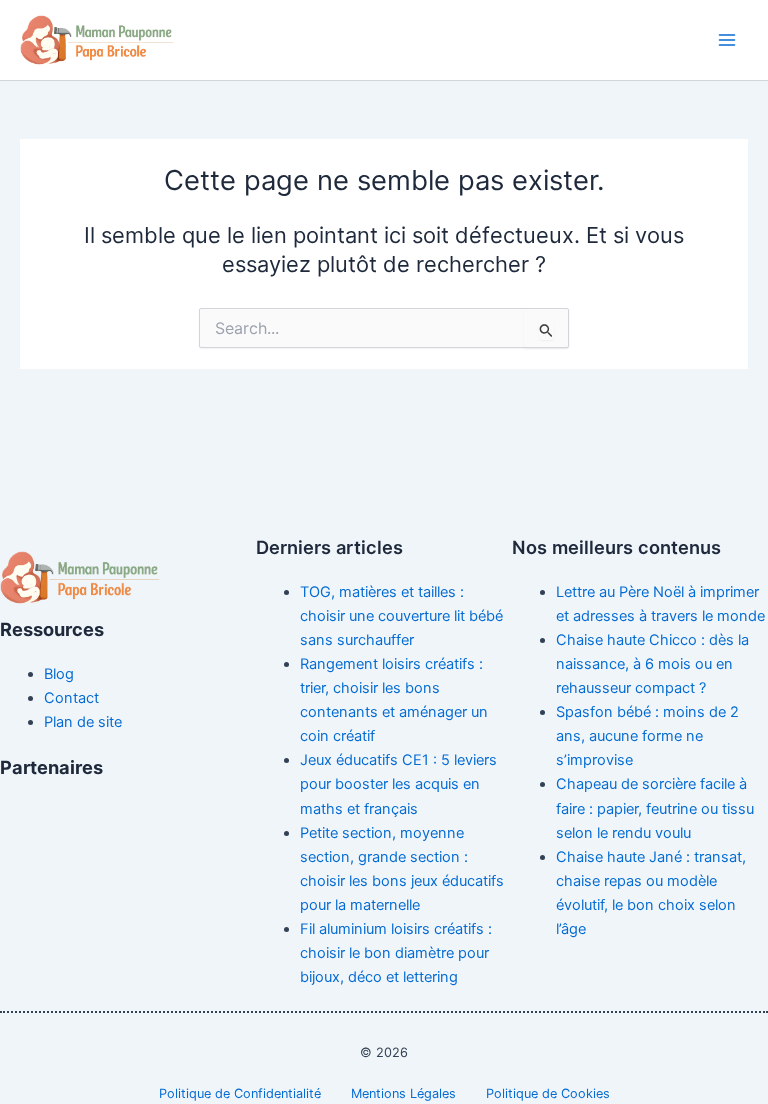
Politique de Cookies (548, 1093)
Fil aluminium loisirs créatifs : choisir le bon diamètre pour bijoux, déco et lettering (396, 953)
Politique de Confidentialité (240, 1093)
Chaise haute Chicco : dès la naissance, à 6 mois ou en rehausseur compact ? (652, 664)
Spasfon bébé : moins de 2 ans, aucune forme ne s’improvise (647, 736)
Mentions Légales (403, 1093)
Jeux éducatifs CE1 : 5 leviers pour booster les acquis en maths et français (398, 784)
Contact (71, 698)
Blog (59, 674)
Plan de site (83, 722)
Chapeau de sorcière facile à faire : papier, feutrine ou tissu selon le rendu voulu (655, 808)
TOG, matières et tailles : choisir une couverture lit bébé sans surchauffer (401, 616)
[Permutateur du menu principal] (727, 40)
